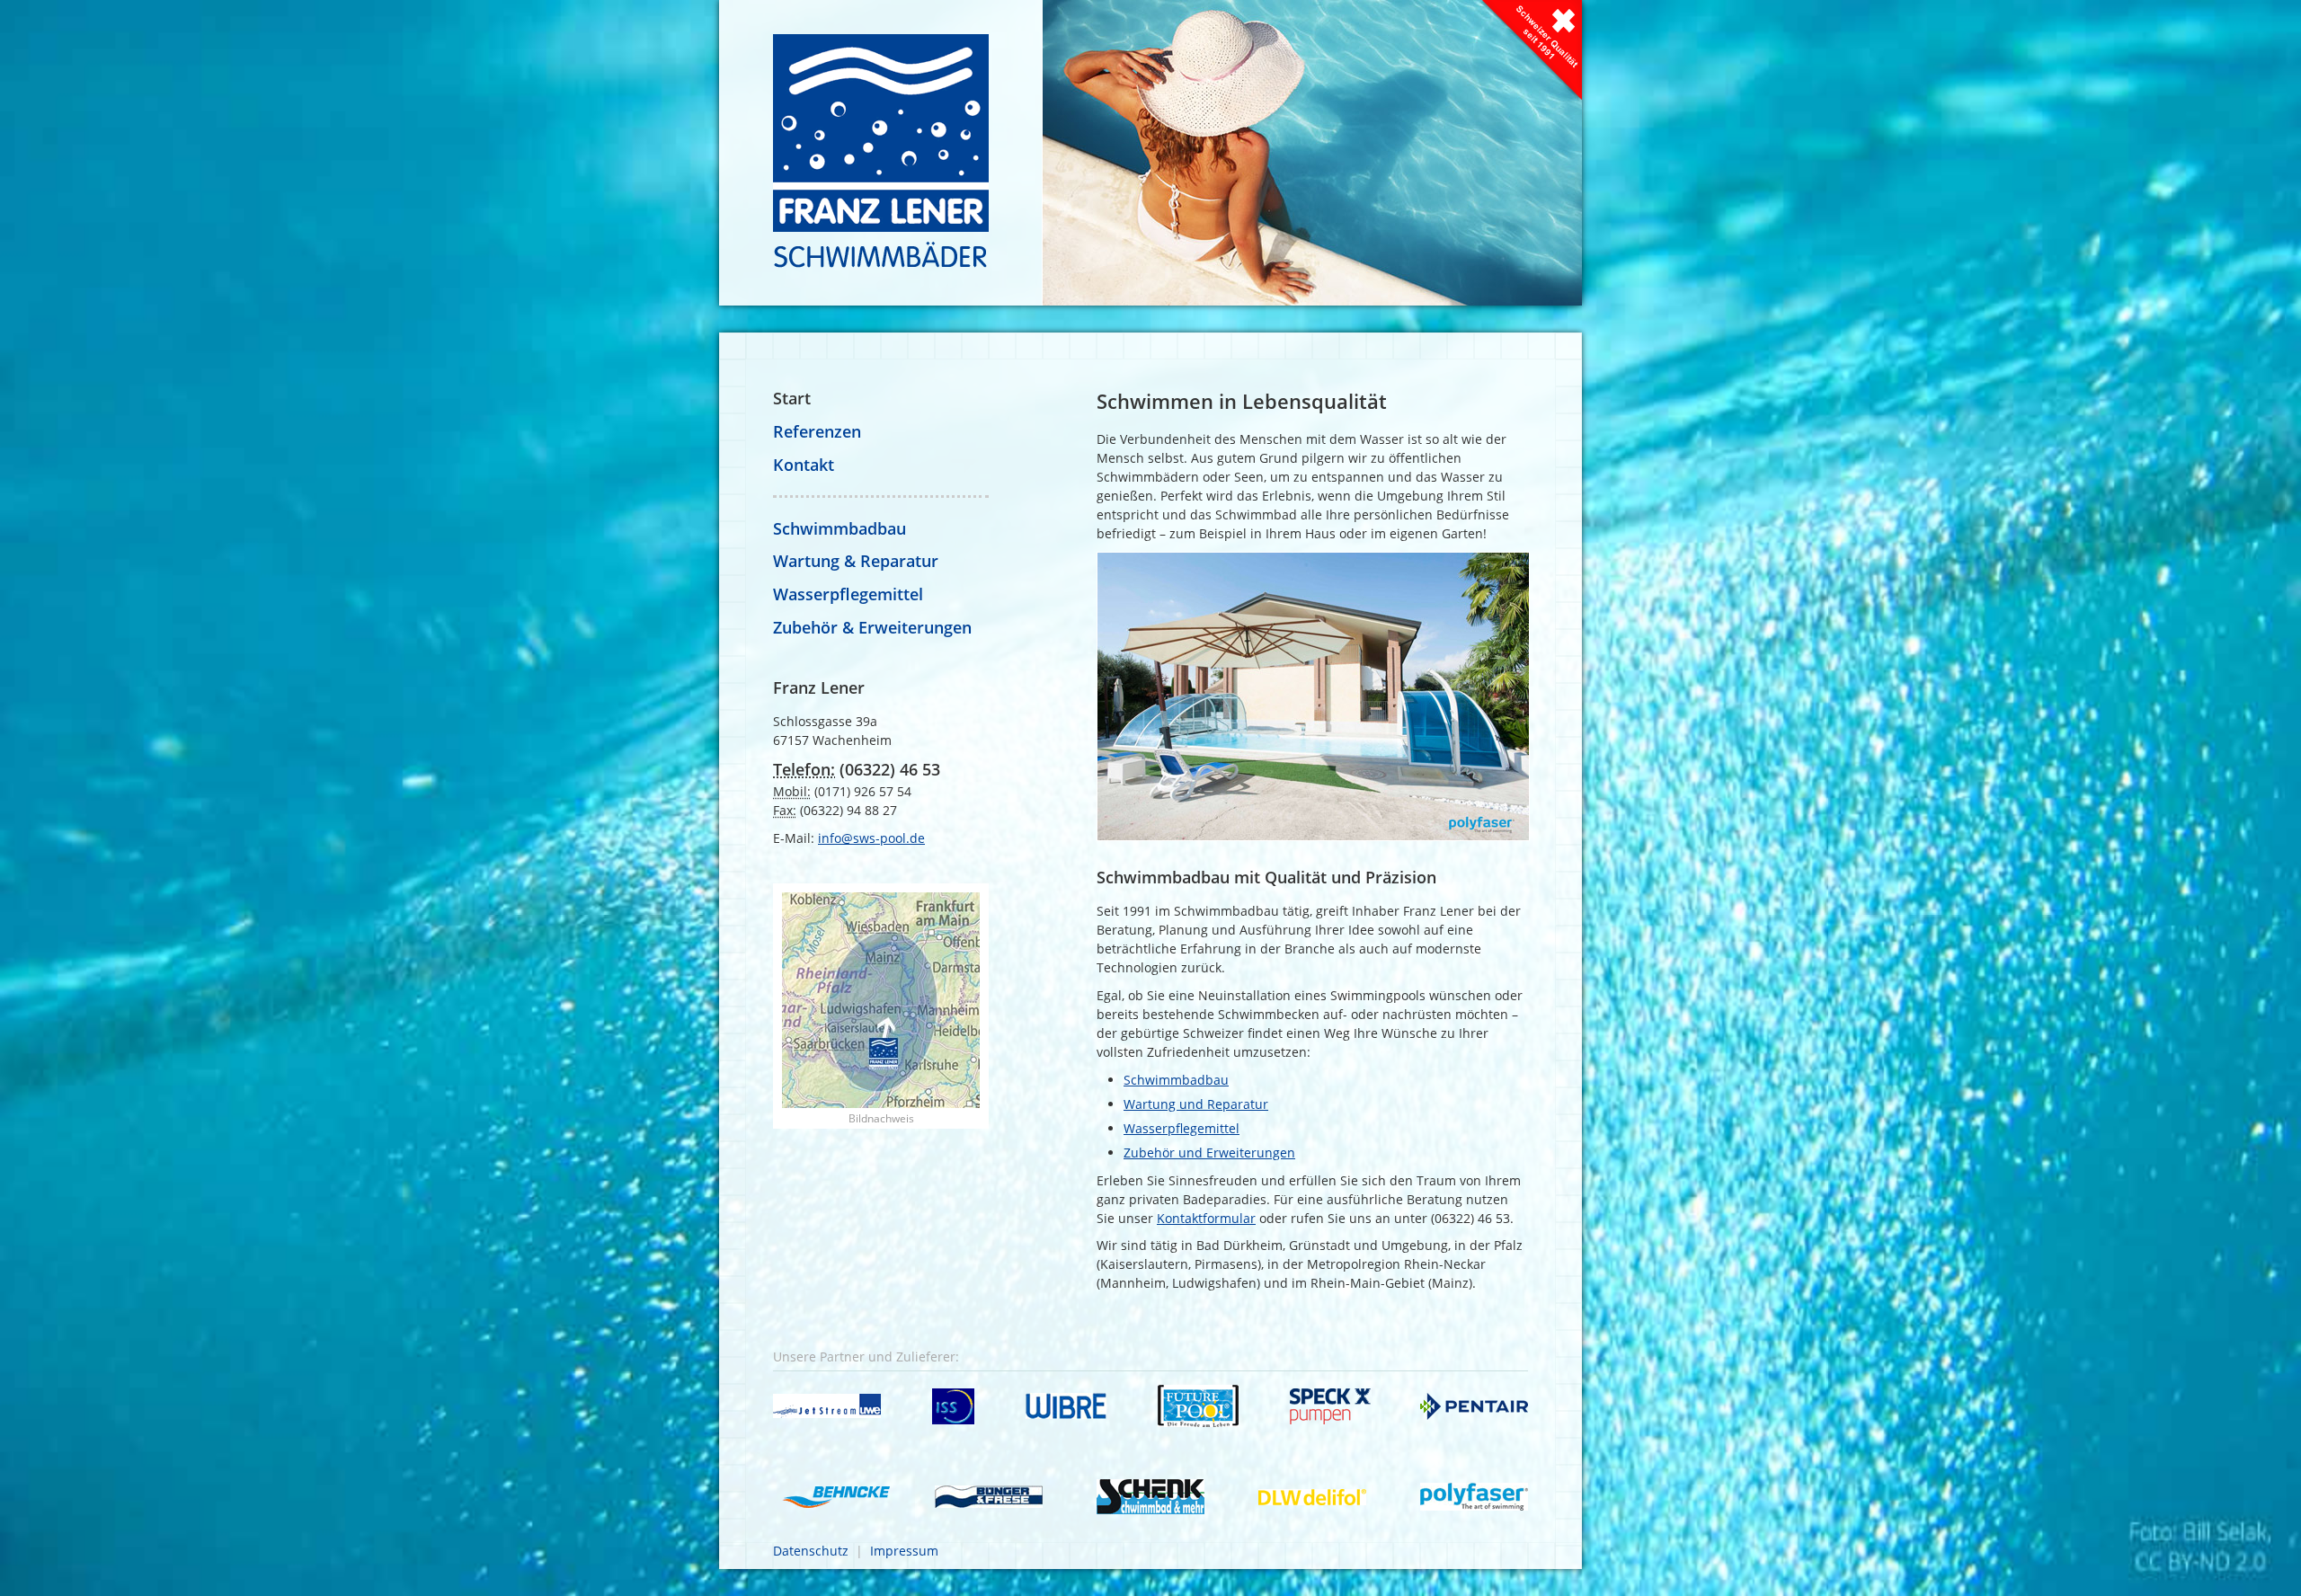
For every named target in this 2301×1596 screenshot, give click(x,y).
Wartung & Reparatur (856, 561)
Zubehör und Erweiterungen (1209, 1153)
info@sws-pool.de (871, 838)
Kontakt (804, 465)
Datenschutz (811, 1551)
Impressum (904, 1551)
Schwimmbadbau (1176, 1080)
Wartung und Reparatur (1196, 1104)
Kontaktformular (1206, 1218)
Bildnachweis (881, 1118)
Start (792, 398)
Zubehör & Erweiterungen (872, 627)
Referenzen (817, 431)
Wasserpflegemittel (1182, 1128)
